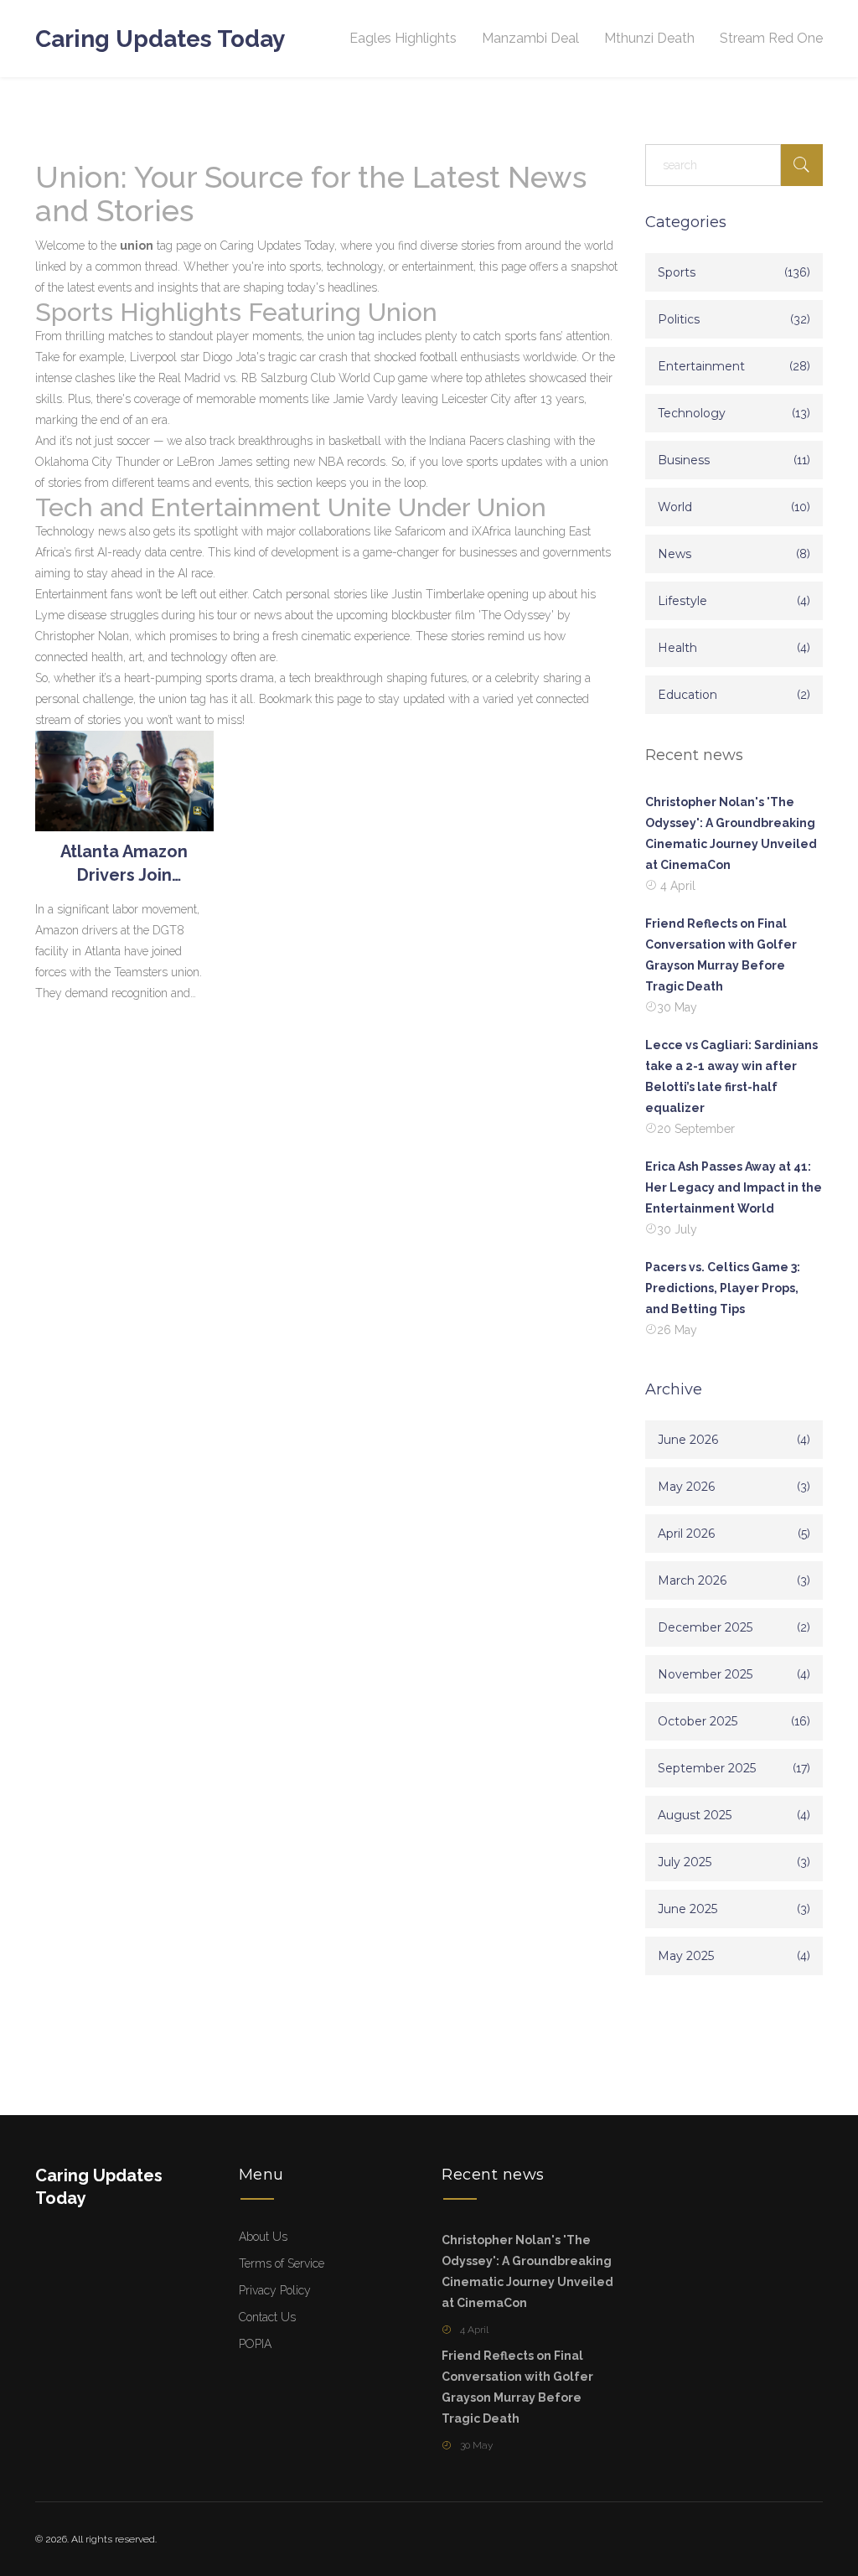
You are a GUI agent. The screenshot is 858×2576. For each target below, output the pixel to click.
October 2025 (698, 1721)
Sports (677, 272)
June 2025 (687, 1909)
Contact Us (267, 2317)
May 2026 (686, 1487)
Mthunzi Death (649, 38)
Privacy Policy (275, 2290)
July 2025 (685, 1862)
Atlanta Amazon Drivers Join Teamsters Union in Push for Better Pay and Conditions (124, 864)
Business (684, 460)
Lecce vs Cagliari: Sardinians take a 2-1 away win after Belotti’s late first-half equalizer (731, 1076)
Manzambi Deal (530, 38)
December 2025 (705, 1627)
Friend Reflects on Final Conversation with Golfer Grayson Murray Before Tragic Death (721, 955)
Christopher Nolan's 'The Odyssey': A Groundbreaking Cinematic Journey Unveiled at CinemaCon (731, 833)
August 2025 (695, 1815)
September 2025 (707, 1768)
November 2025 (705, 1674)
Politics (679, 319)
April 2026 (686, 1534)
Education (687, 695)
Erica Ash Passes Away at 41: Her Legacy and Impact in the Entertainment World (734, 1187)
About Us (263, 2237)
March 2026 (692, 1580)
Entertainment (701, 366)
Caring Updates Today (160, 39)
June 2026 (688, 1440)
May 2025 (686, 1956)
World (675, 507)
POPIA (255, 2344)
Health (677, 648)
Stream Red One (771, 38)
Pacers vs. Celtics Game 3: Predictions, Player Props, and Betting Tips (723, 1288)
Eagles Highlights (403, 38)
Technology (692, 413)
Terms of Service (282, 2263)
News (675, 554)
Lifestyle (682, 601)
